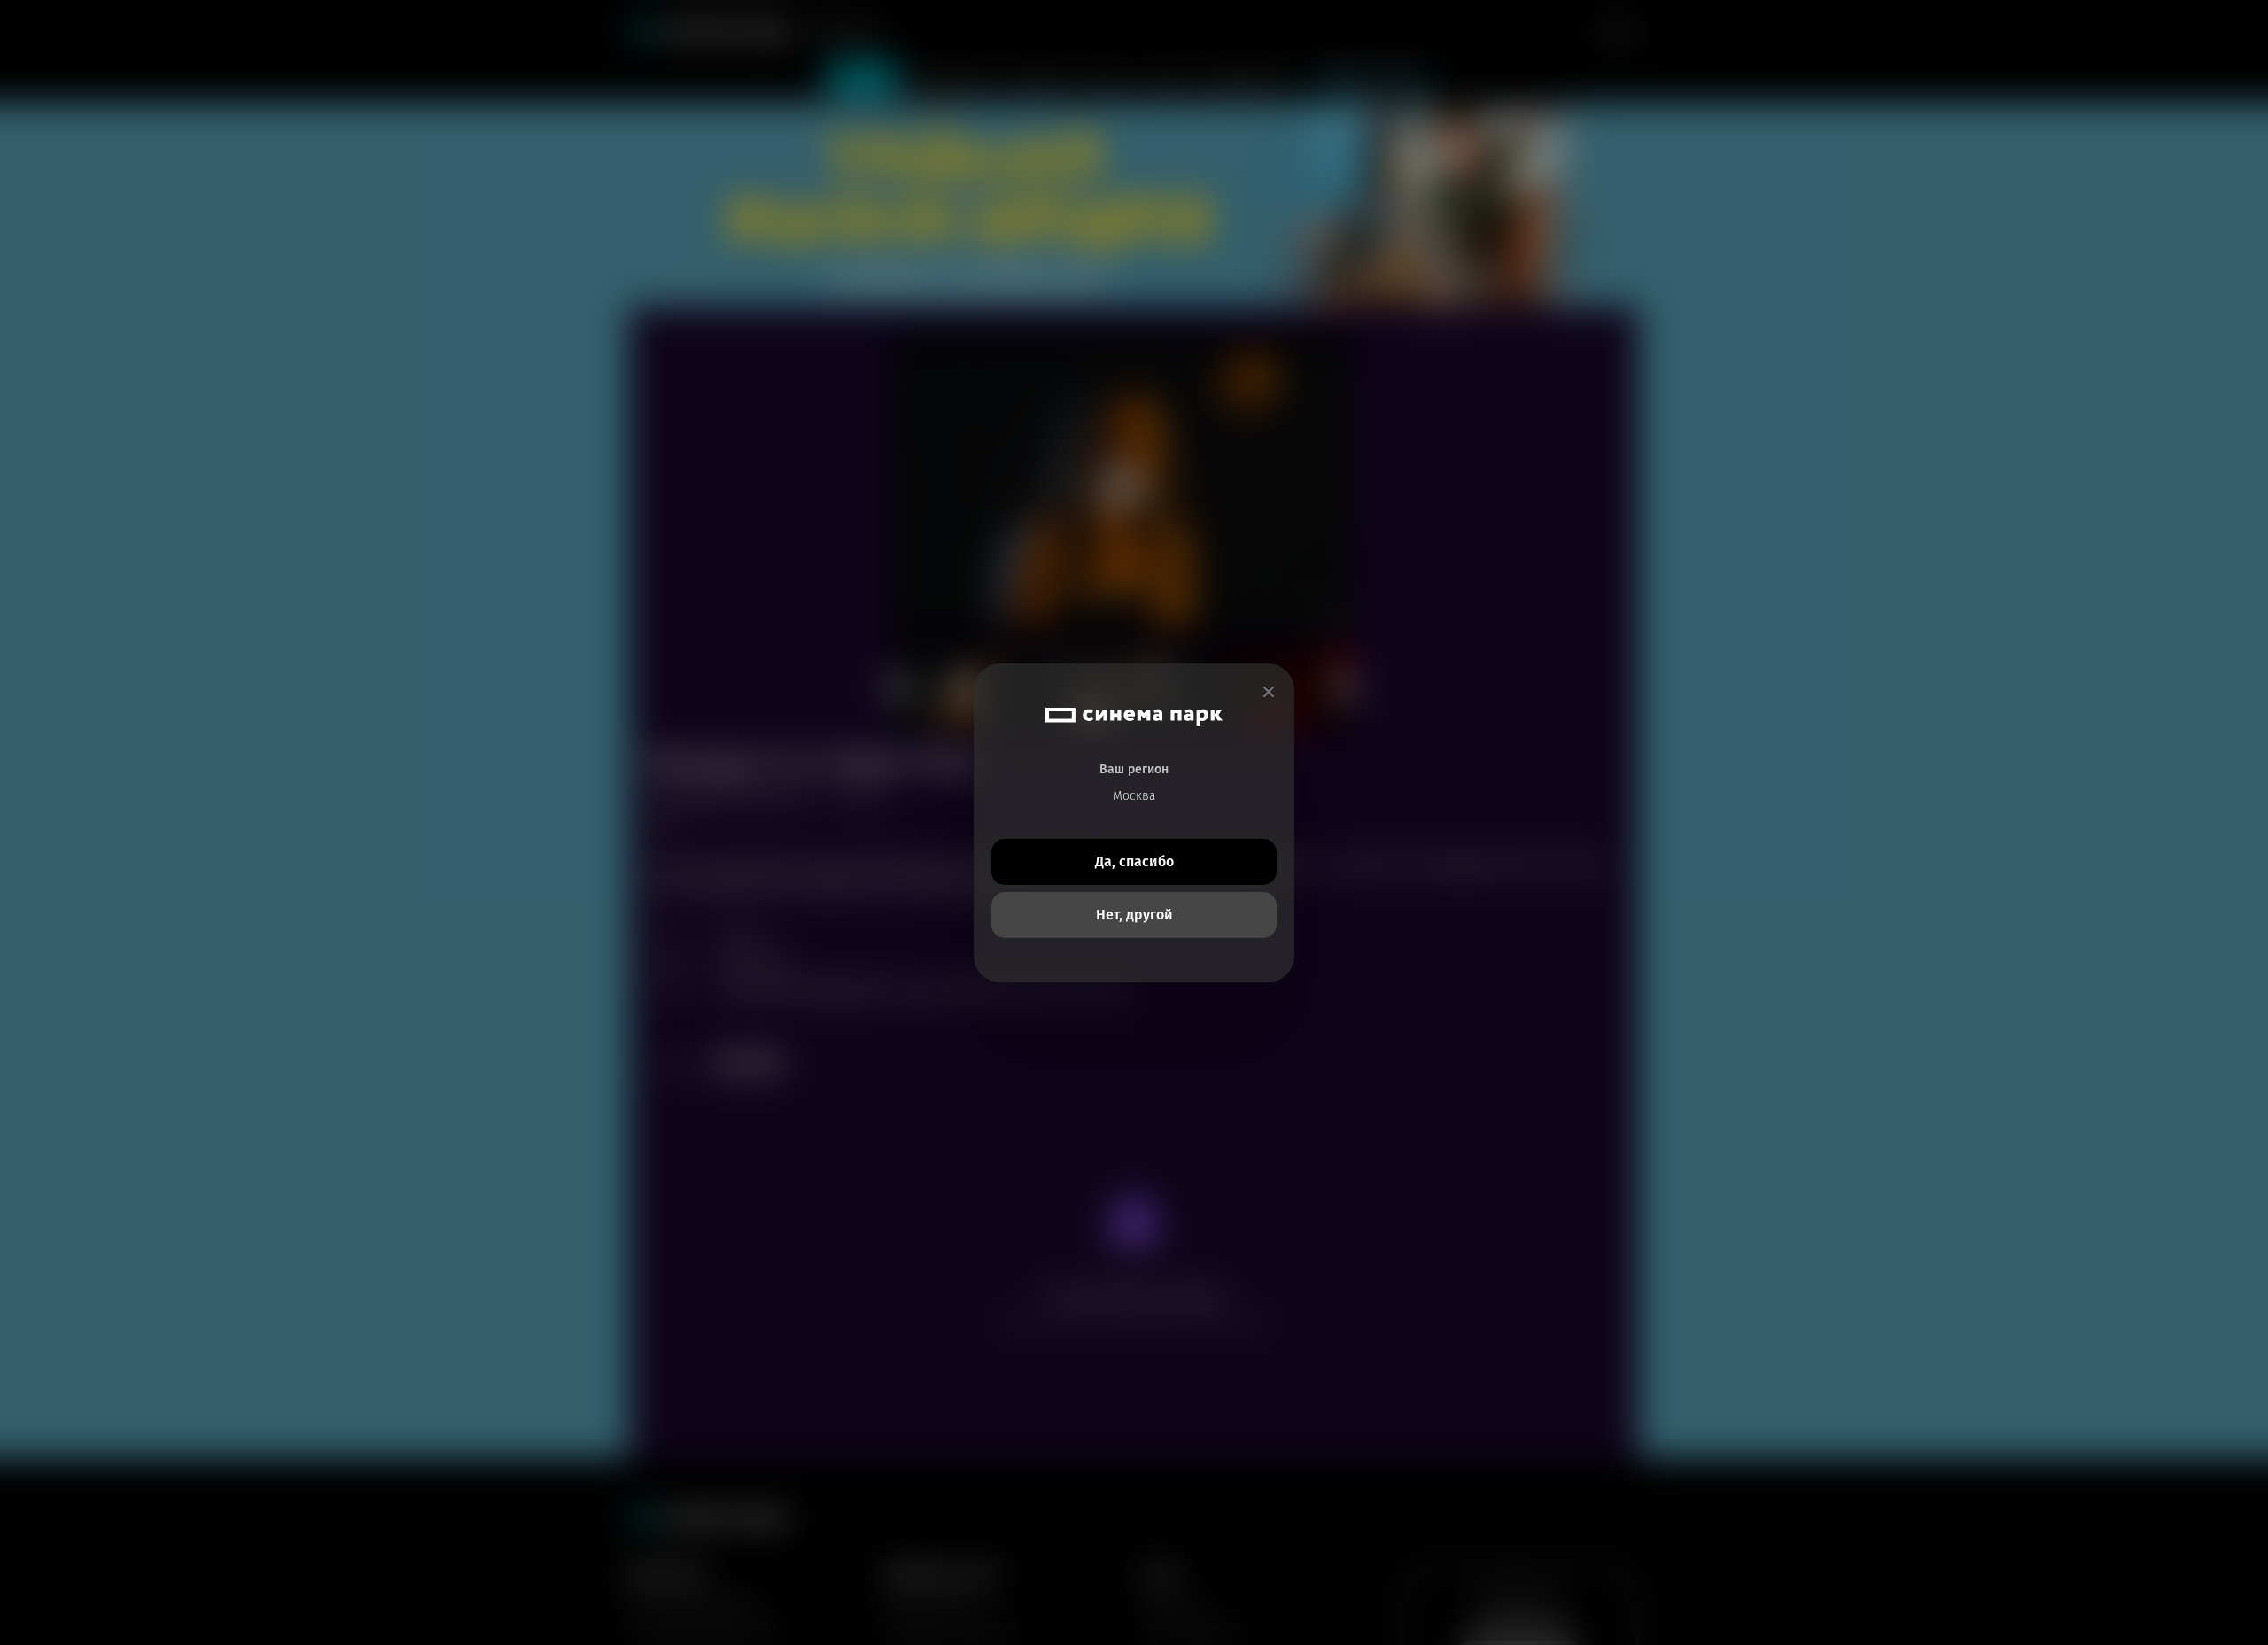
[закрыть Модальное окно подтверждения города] (1269, 692)
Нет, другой (1134, 915)
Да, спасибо (1134, 861)
